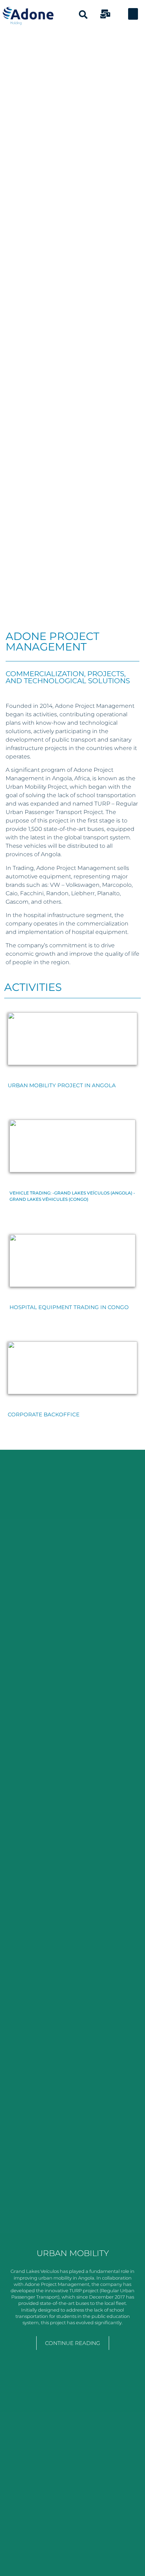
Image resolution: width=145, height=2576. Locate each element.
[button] (133, 14)
